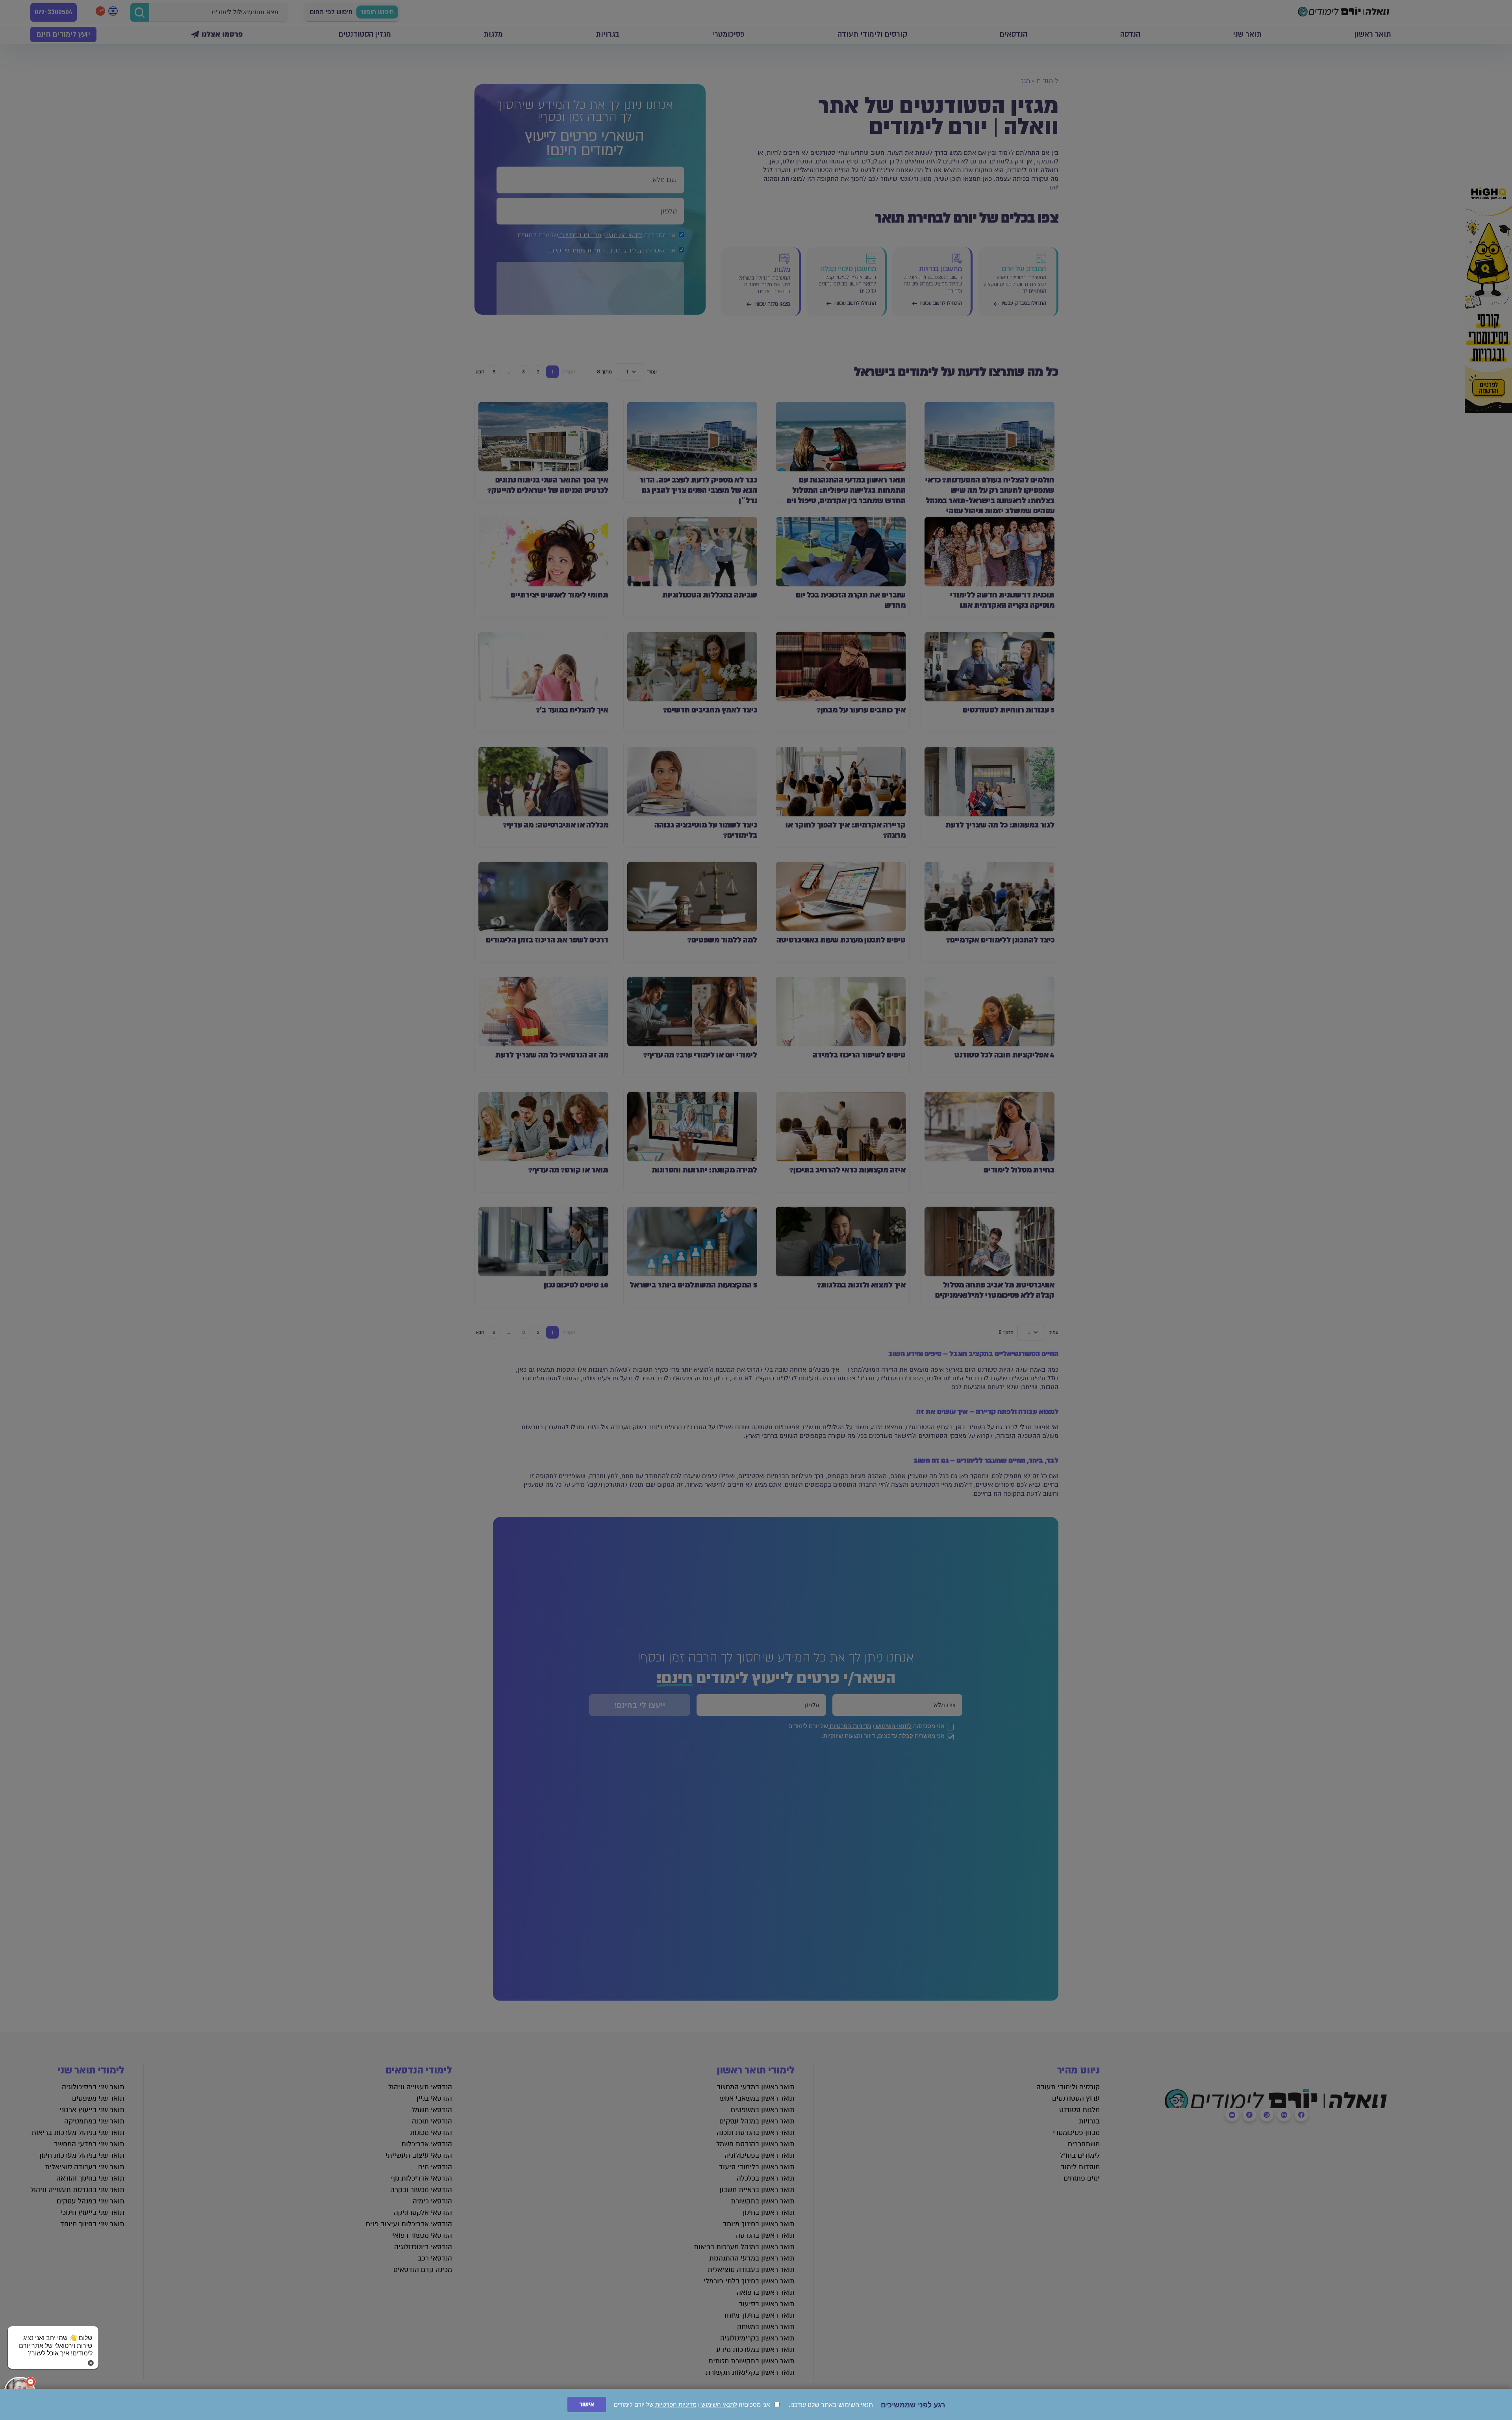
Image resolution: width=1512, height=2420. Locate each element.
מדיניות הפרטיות (675, 2404)
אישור (587, 2404)
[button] (53, 2338)
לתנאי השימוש (718, 2404)
